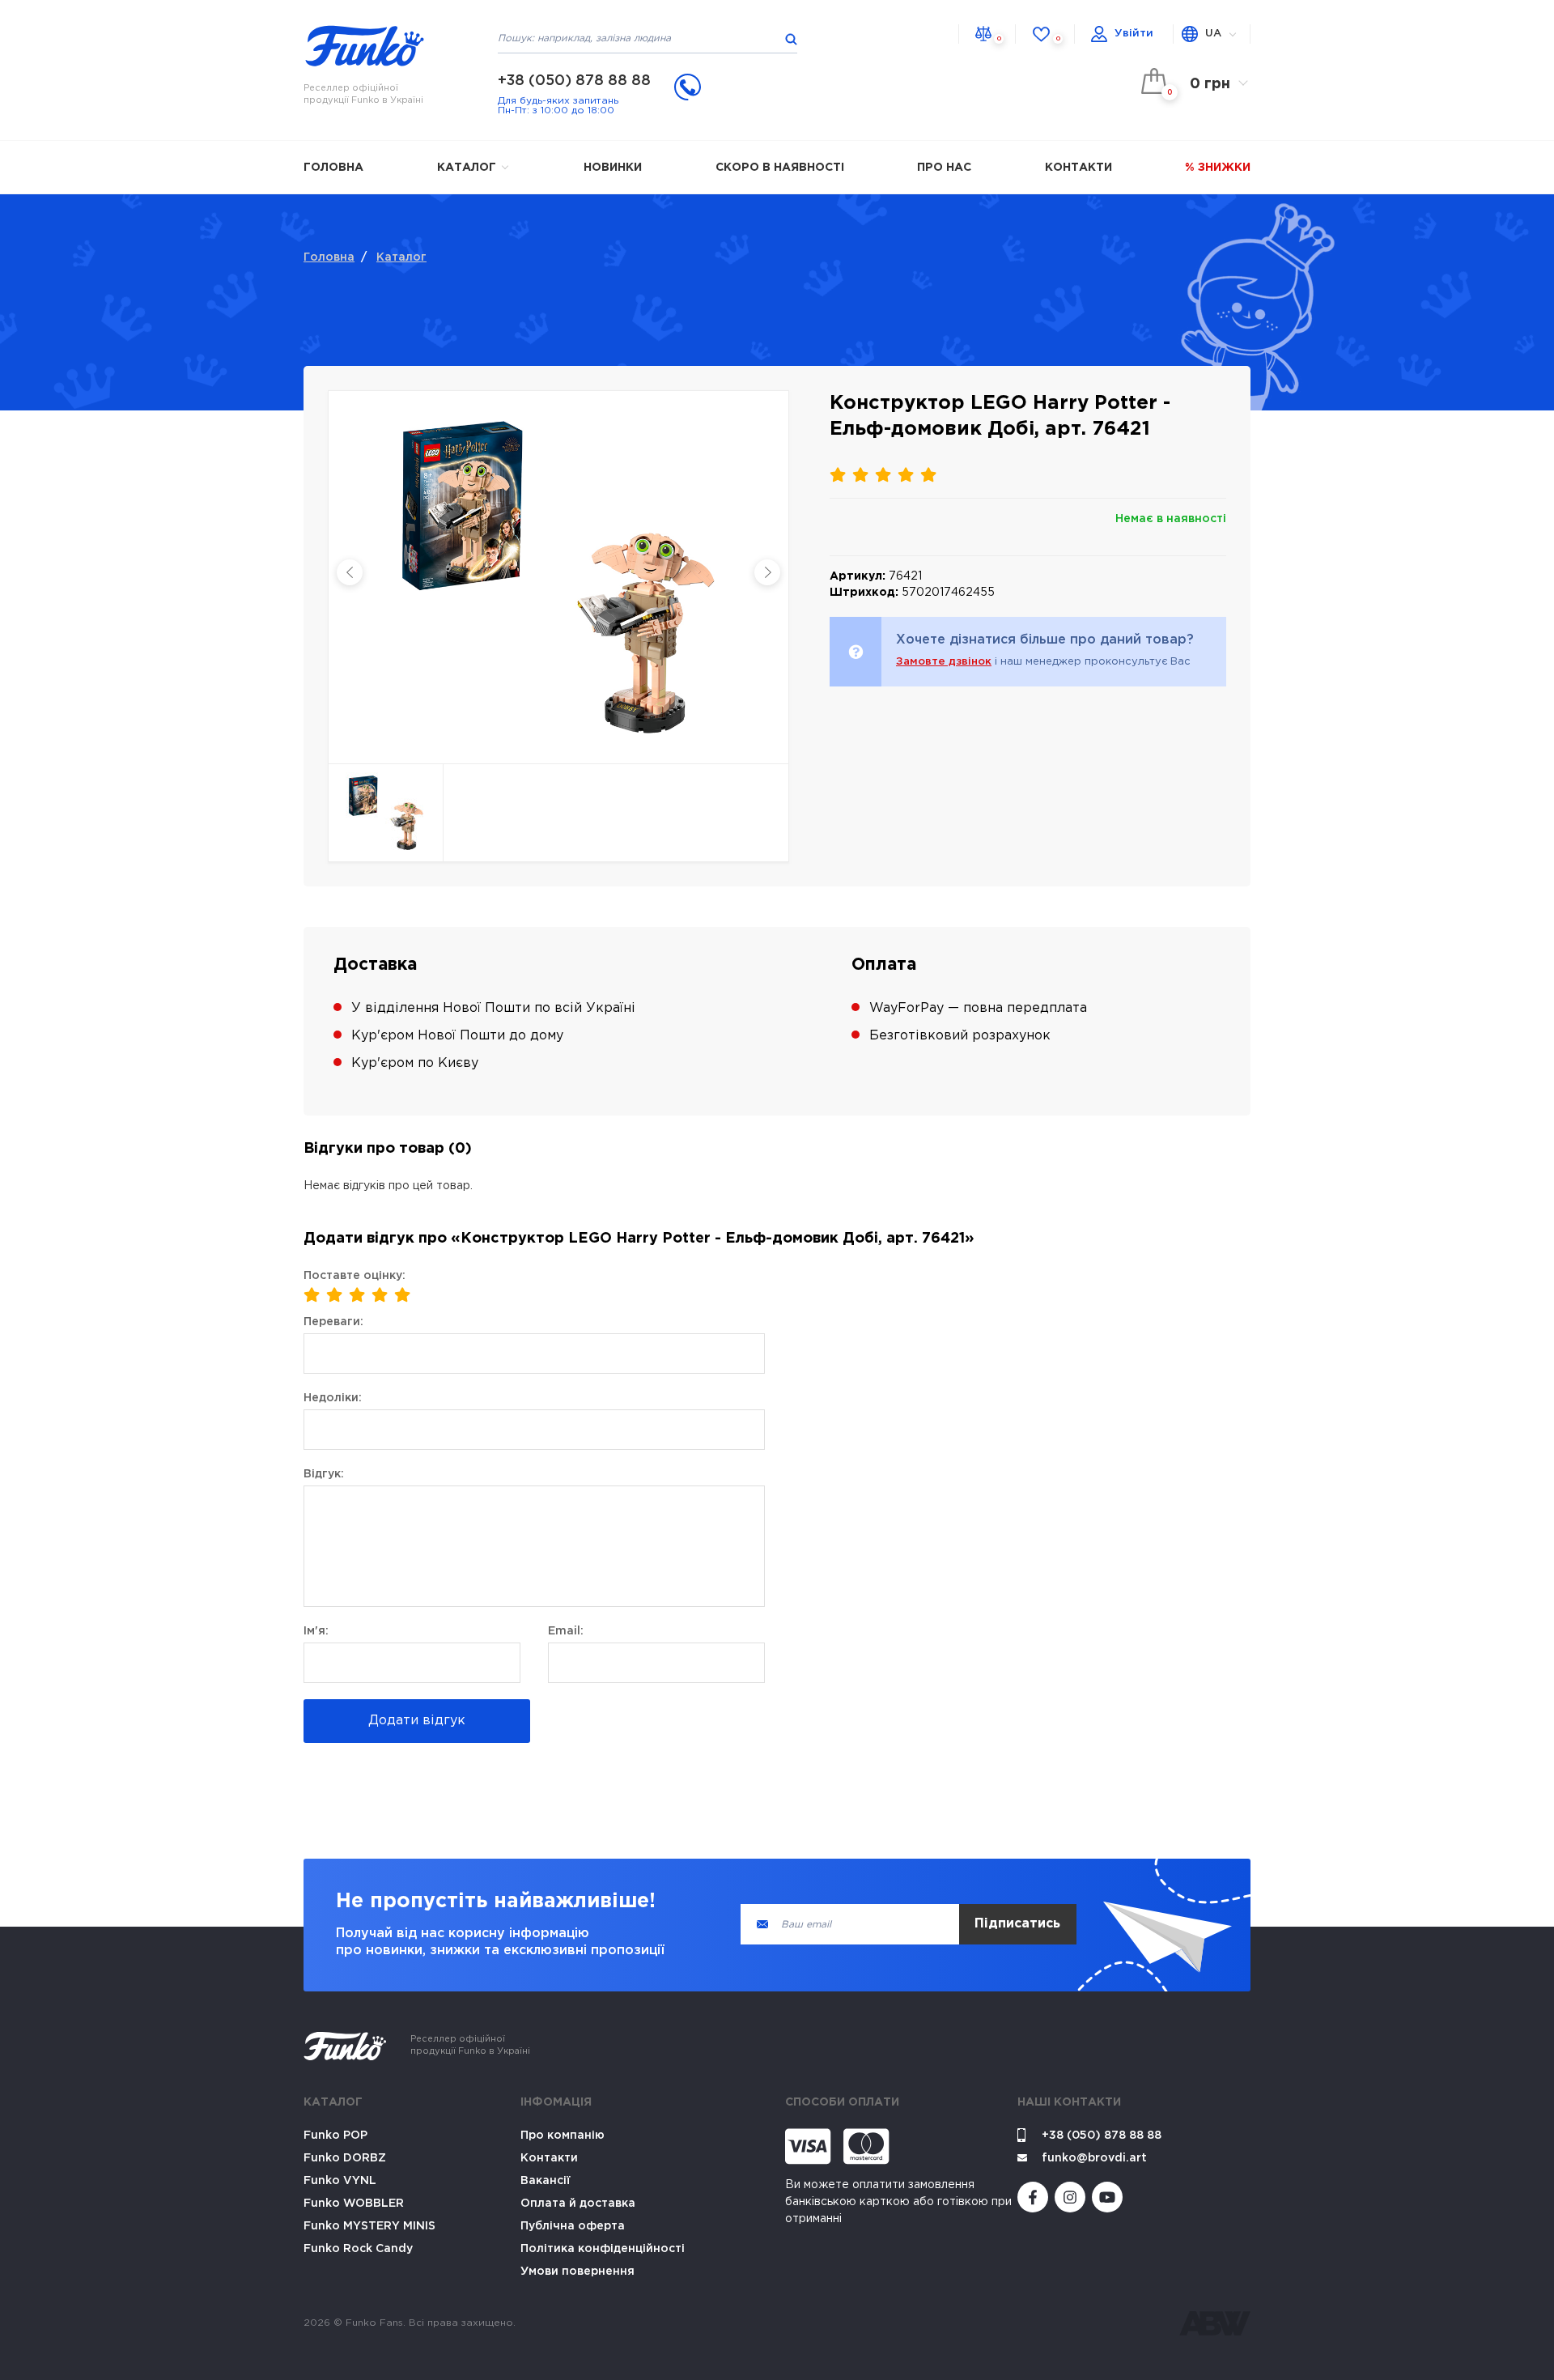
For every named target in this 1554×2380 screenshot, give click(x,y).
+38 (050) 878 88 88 (574, 81)
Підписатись (1017, 1924)
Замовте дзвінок (944, 662)
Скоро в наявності (780, 168)
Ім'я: (316, 1631)
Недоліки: (333, 1398)
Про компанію (563, 2136)
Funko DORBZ (345, 2158)
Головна (333, 168)
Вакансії (546, 2181)
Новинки (613, 168)
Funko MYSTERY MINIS (369, 2226)
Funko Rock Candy (358, 2249)
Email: (566, 1631)
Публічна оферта (573, 2226)
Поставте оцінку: (355, 1276)
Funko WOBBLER (354, 2204)
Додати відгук (417, 1721)
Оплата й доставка (578, 2204)
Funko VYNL (340, 2181)
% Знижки (1218, 168)
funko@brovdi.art (1094, 2158)
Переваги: (333, 1322)
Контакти (1078, 168)
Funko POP (335, 2136)
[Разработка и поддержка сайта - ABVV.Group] (1215, 2323)
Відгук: (324, 1474)
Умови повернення (577, 2272)
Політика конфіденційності (603, 2249)
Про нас (944, 168)
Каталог (468, 168)
